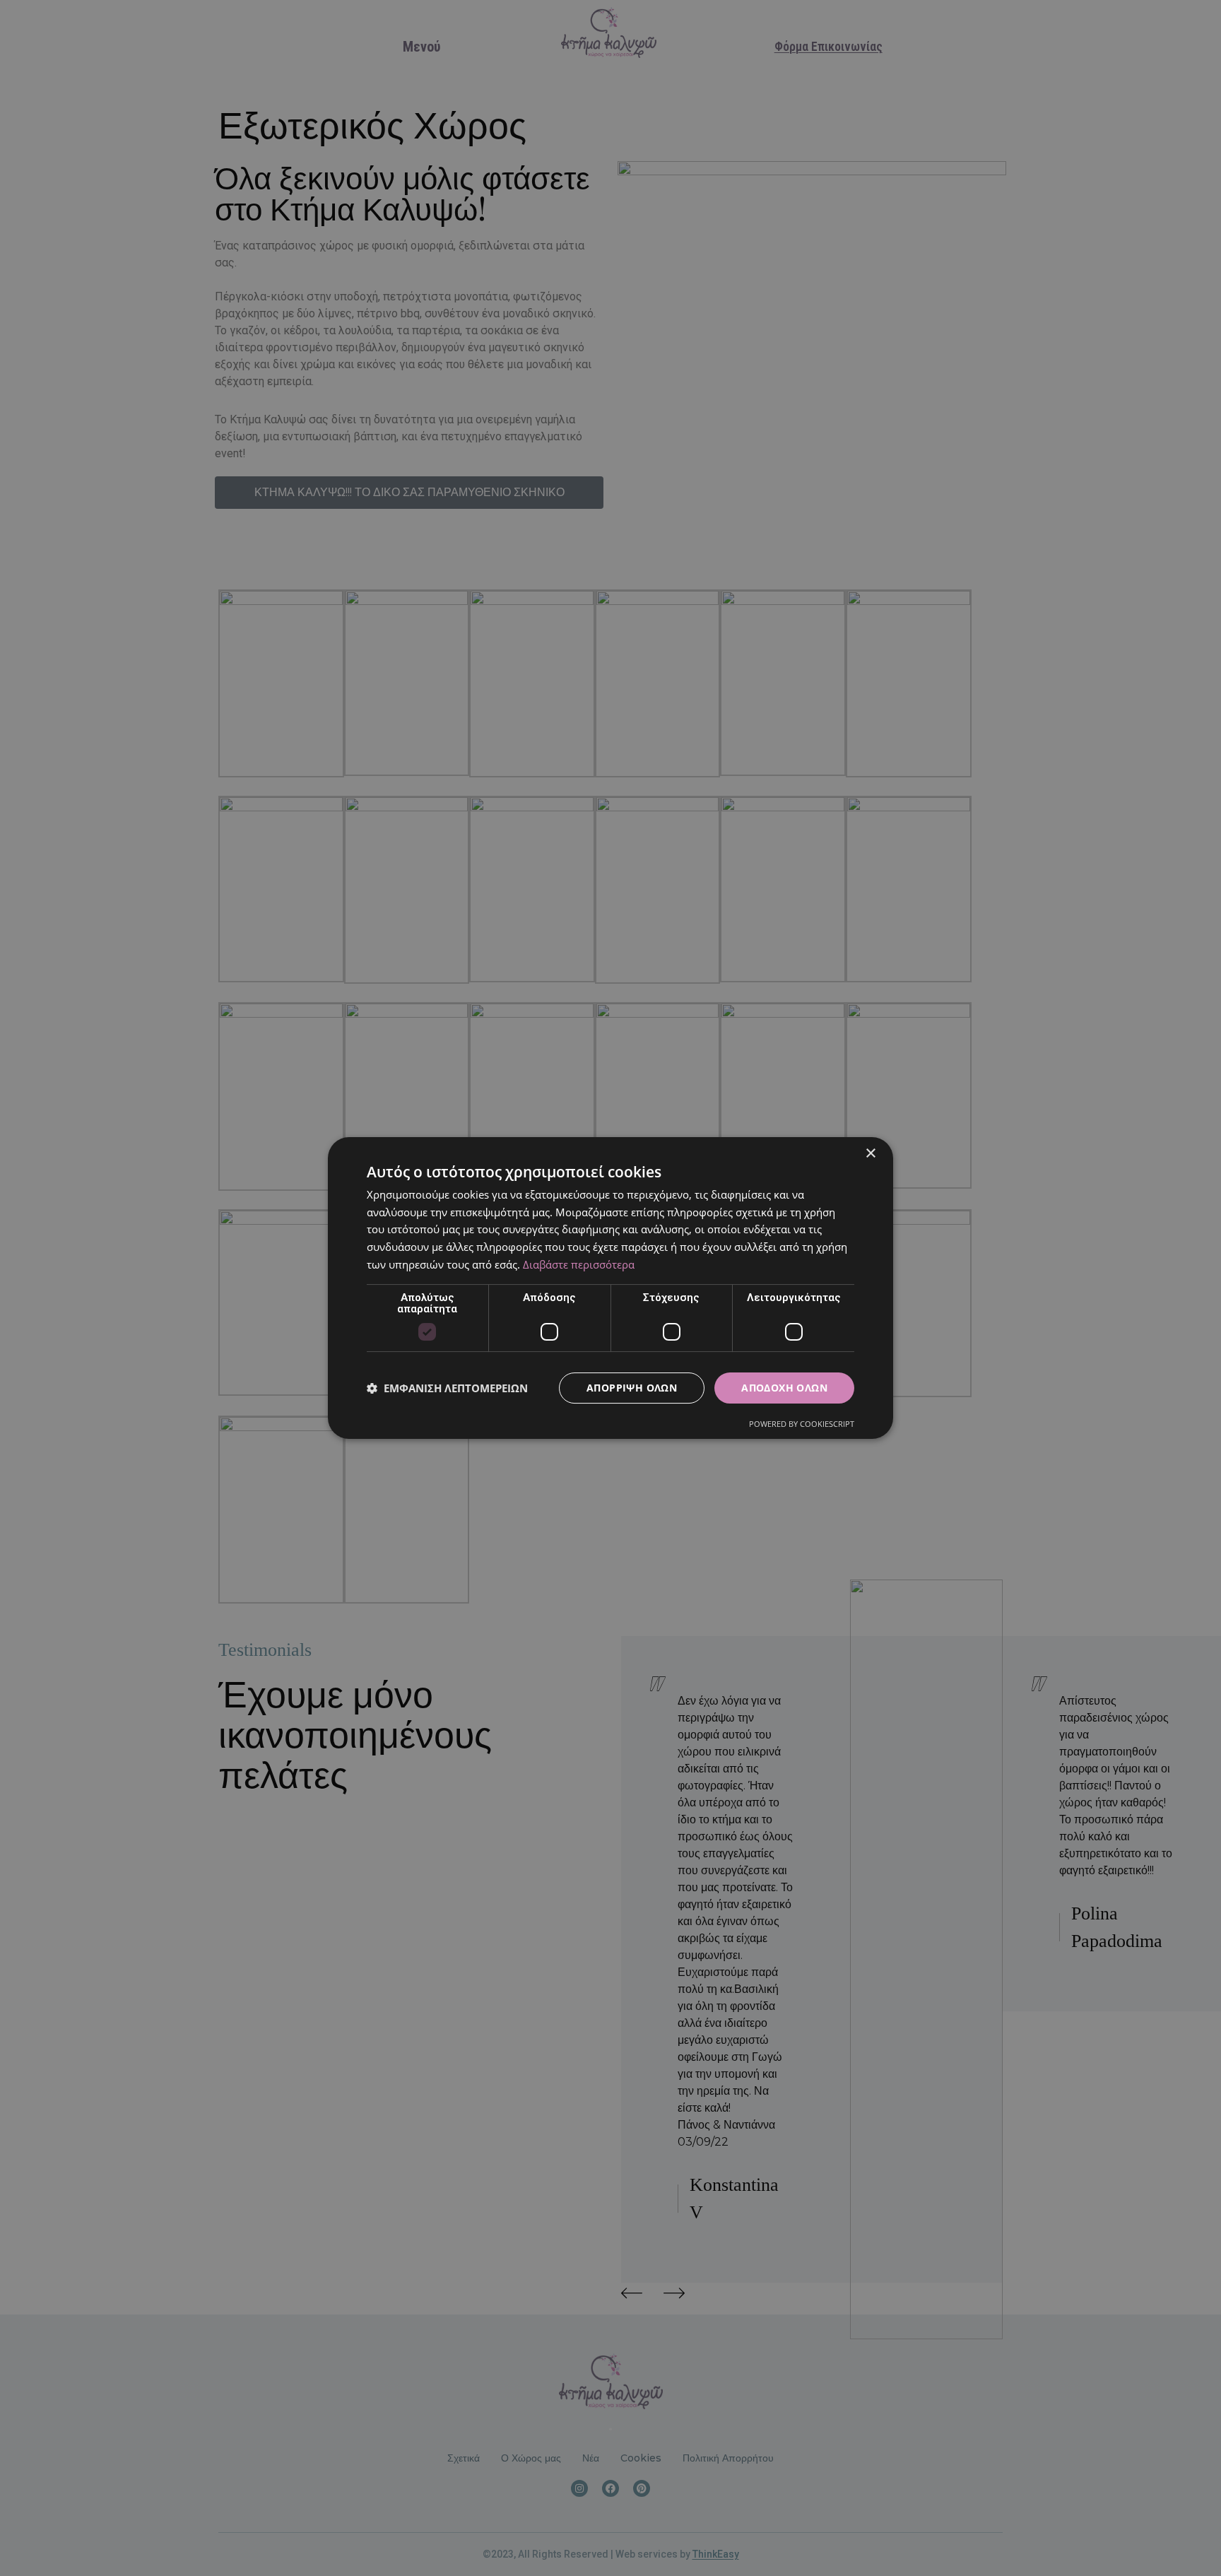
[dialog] (610, 1288)
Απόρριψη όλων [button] (632, 1388)
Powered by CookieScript (802, 1424)
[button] (447, 1388)
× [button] (870, 1154)
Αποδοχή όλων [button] (784, 1388)
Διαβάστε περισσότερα (579, 1264)
